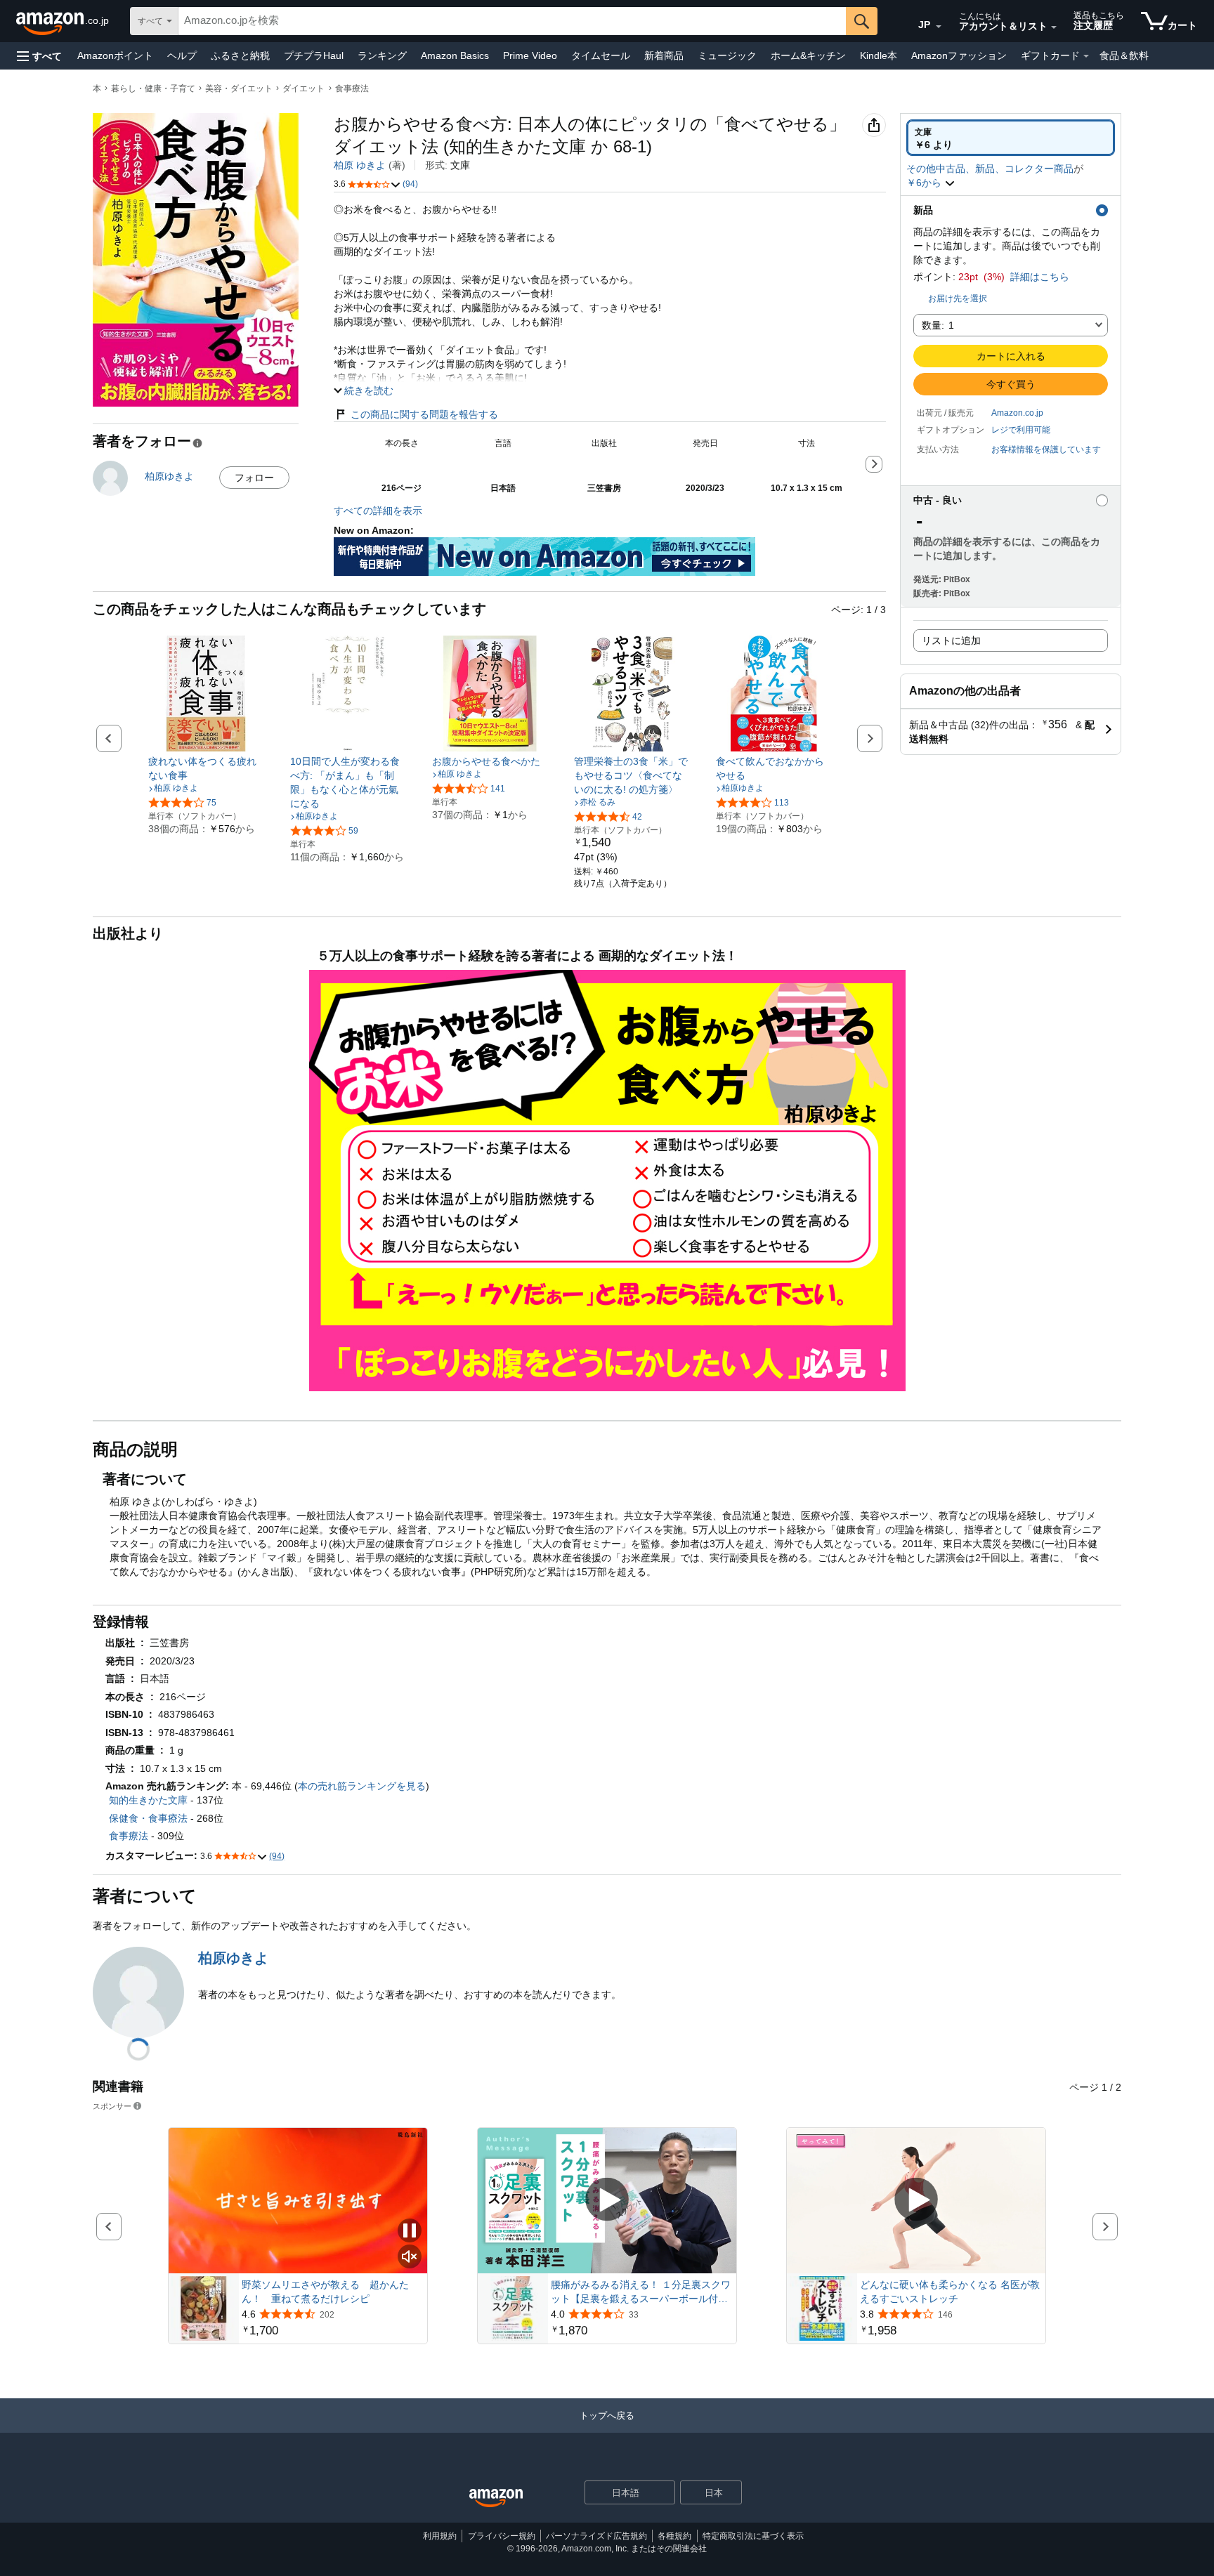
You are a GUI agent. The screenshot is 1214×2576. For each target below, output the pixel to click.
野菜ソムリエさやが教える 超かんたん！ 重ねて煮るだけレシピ (325, 2292)
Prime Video (530, 55)
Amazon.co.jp (1017, 413)
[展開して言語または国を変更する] (939, 27)
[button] (39, 56)
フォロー (254, 478)
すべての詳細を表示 (378, 511)
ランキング (382, 55)
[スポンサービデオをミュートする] (410, 2258)
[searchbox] (512, 21)
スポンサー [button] (112, 2106)
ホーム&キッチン (808, 55)
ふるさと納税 (240, 55)
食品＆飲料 (1124, 55)
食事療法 (352, 88)
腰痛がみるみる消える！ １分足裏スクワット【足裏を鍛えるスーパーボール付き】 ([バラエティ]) (641, 2292)
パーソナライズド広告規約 (596, 2536)
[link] (206, 768)
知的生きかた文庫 (148, 1800)
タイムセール (601, 55)
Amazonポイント (115, 55)
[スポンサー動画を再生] (607, 2201)
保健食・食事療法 (148, 1818)
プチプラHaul (314, 55)
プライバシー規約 (502, 2536)
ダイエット (303, 88)
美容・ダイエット (239, 88)
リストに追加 (951, 640)
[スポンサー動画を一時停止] (410, 2232)
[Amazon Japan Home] (496, 2498)
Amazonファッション (959, 55)
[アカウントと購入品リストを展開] (1054, 27)
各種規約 (674, 2536)
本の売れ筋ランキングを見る (362, 1786)
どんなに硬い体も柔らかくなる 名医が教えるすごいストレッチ (950, 2292)
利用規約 (440, 2536)
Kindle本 (879, 55)
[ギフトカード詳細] (1086, 56)
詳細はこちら (1040, 277)
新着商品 (664, 55)
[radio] (1011, 138)
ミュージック (727, 55)
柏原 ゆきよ (360, 165)
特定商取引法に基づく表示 (753, 2536)
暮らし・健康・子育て (153, 88)
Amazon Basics (455, 55)
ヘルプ (182, 55)
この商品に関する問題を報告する (424, 414)
